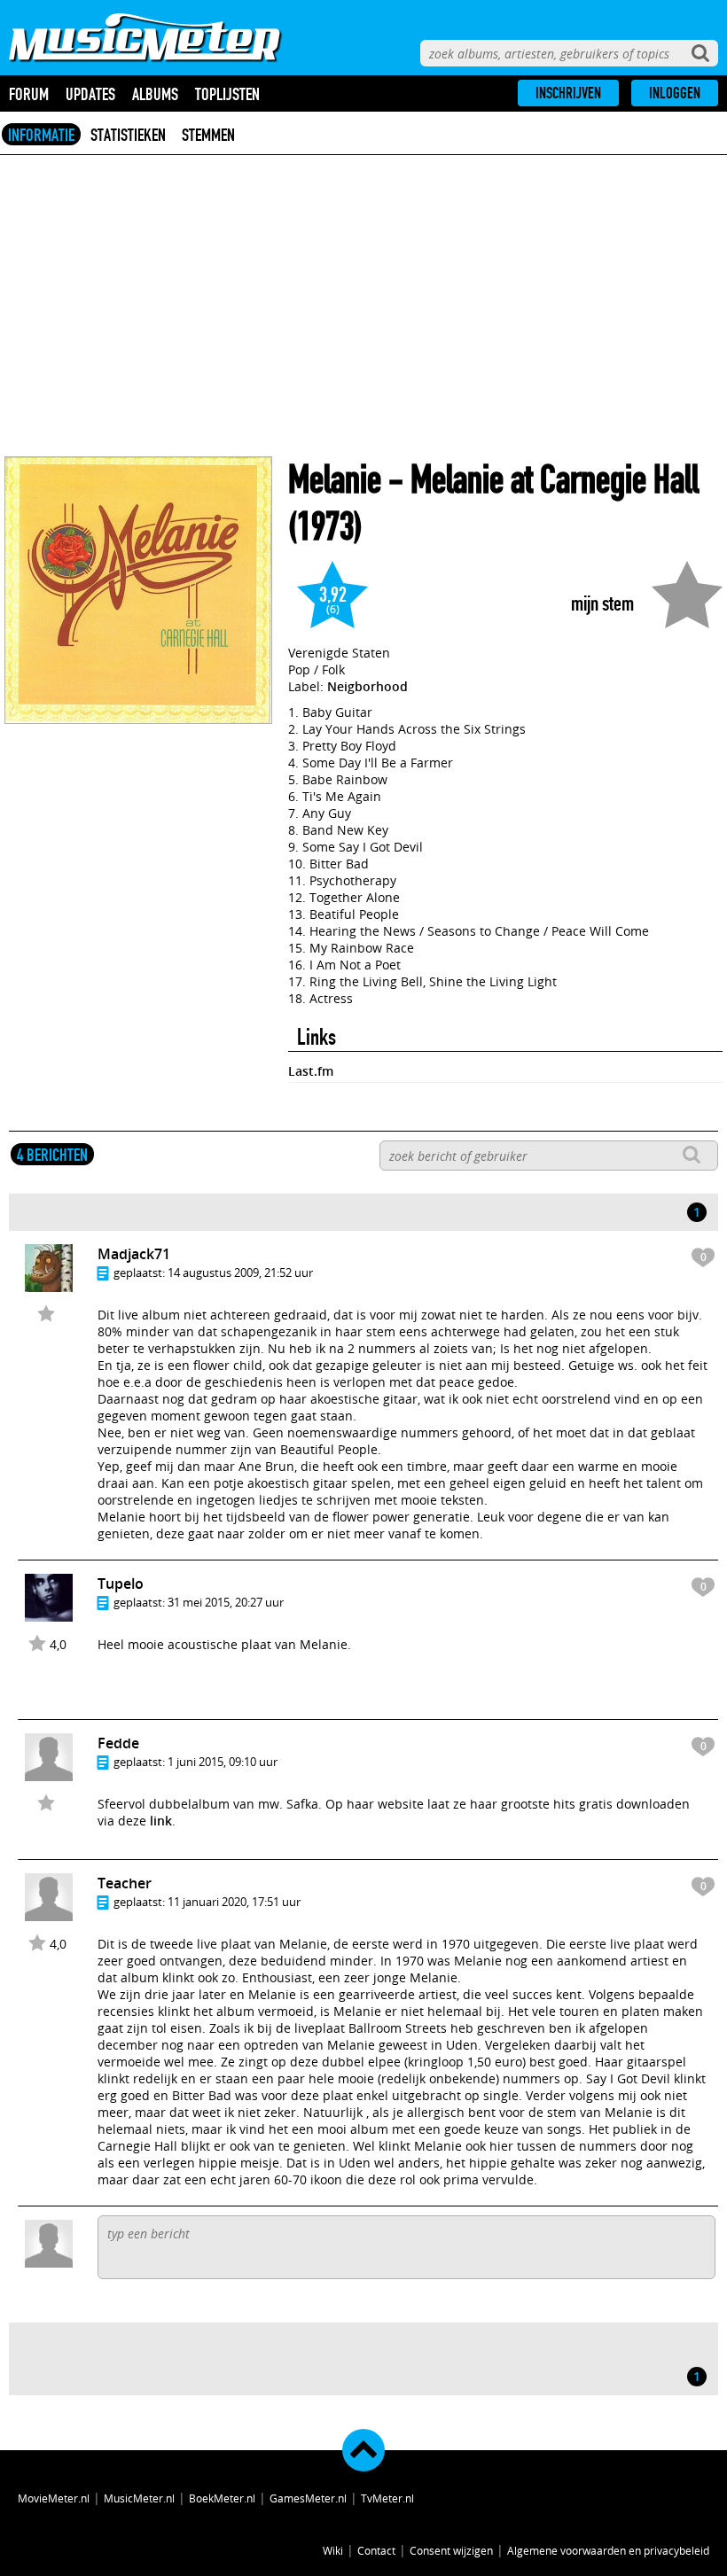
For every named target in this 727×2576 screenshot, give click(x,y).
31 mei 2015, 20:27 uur (226, 1602)
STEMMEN (208, 135)
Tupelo (121, 1584)
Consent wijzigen (451, 2550)
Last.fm (311, 1071)
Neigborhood (367, 686)
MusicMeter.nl (139, 2498)
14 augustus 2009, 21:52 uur (240, 1272)
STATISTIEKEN (128, 135)
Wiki (333, 2550)
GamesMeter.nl (308, 2498)
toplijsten (227, 94)
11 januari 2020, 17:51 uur (234, 1902)
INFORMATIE (41, 135)
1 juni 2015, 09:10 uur (223, 1762)
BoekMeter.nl (222, 2498)
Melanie (335, 480)
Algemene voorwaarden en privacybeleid (608, 2550)
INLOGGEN (675, 93)
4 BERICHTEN (52, 1155)
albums (155, 94)
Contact (376, 2550)
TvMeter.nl (387, 2498)
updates (90, 94)
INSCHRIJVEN (568, 93)
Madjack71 (134, 1254)
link (161, 1821)
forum (29, 94)
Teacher (125, 1883)
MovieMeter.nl (54, 2498)
